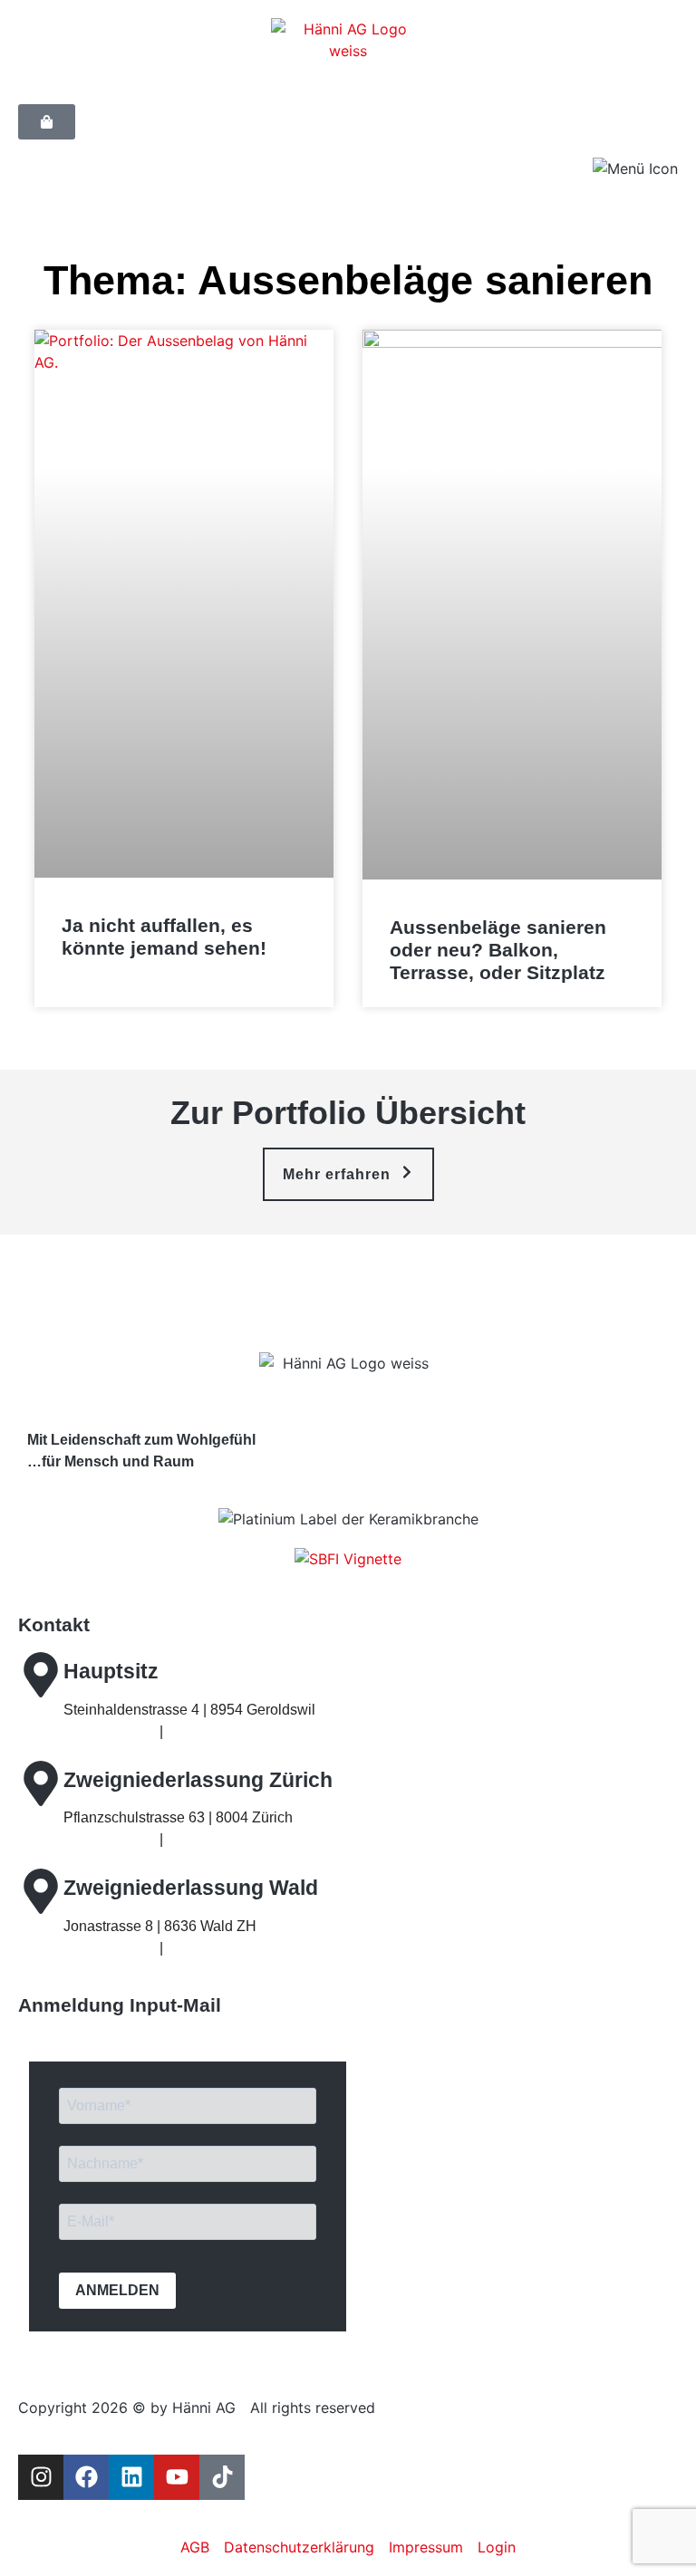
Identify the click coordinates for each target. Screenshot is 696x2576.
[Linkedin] (131, 2477)
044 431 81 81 (110, 1731)
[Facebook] (86, 2477)
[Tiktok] (222, 2477)
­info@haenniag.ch (226, 1731)
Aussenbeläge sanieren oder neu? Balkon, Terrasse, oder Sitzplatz (498, 950)
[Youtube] (177, 2477)
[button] (348, 1174)
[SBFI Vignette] (348, 1559)
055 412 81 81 (110, 1948)
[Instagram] (41, 2477)
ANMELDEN (117, 2290)
